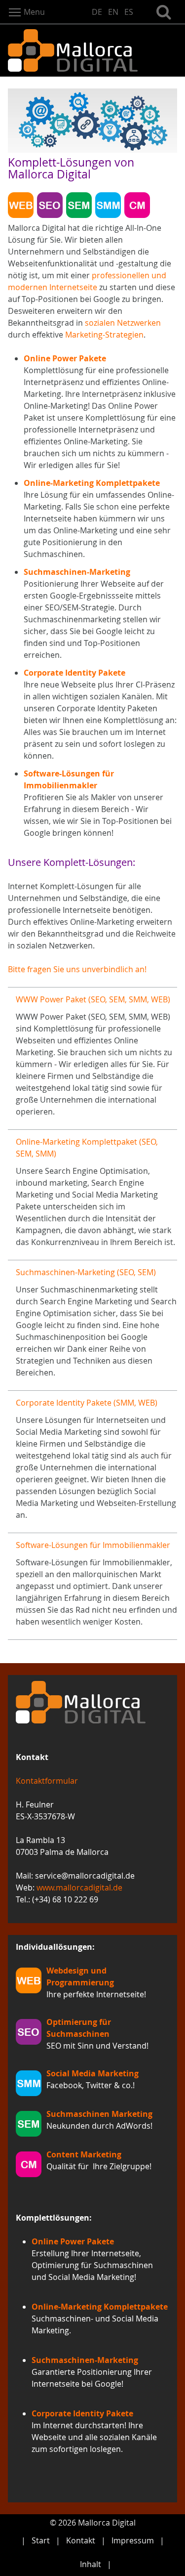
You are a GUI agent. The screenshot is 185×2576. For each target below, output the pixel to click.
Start (41, 2540)
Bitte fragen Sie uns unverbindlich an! (77, 969)
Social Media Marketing (92, 2073)
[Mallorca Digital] (92, 50)
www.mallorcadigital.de (79, 1888)
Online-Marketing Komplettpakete (92, 483)
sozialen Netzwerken (123, 323)
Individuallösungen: (55, 1947)
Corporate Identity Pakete (74, 673)
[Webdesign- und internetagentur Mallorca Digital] (92, 1702)
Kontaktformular (47, 1781)
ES (129, 12)
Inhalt (91, 2564)
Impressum (133, 2540)
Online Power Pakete (65, 358)
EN (113, 12)
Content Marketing (84, 2154)
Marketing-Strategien (104, 335)
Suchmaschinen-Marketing (77, 572)
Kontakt (81, 2540)
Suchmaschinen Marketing (99, 2114)
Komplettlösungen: (54, 2218)
